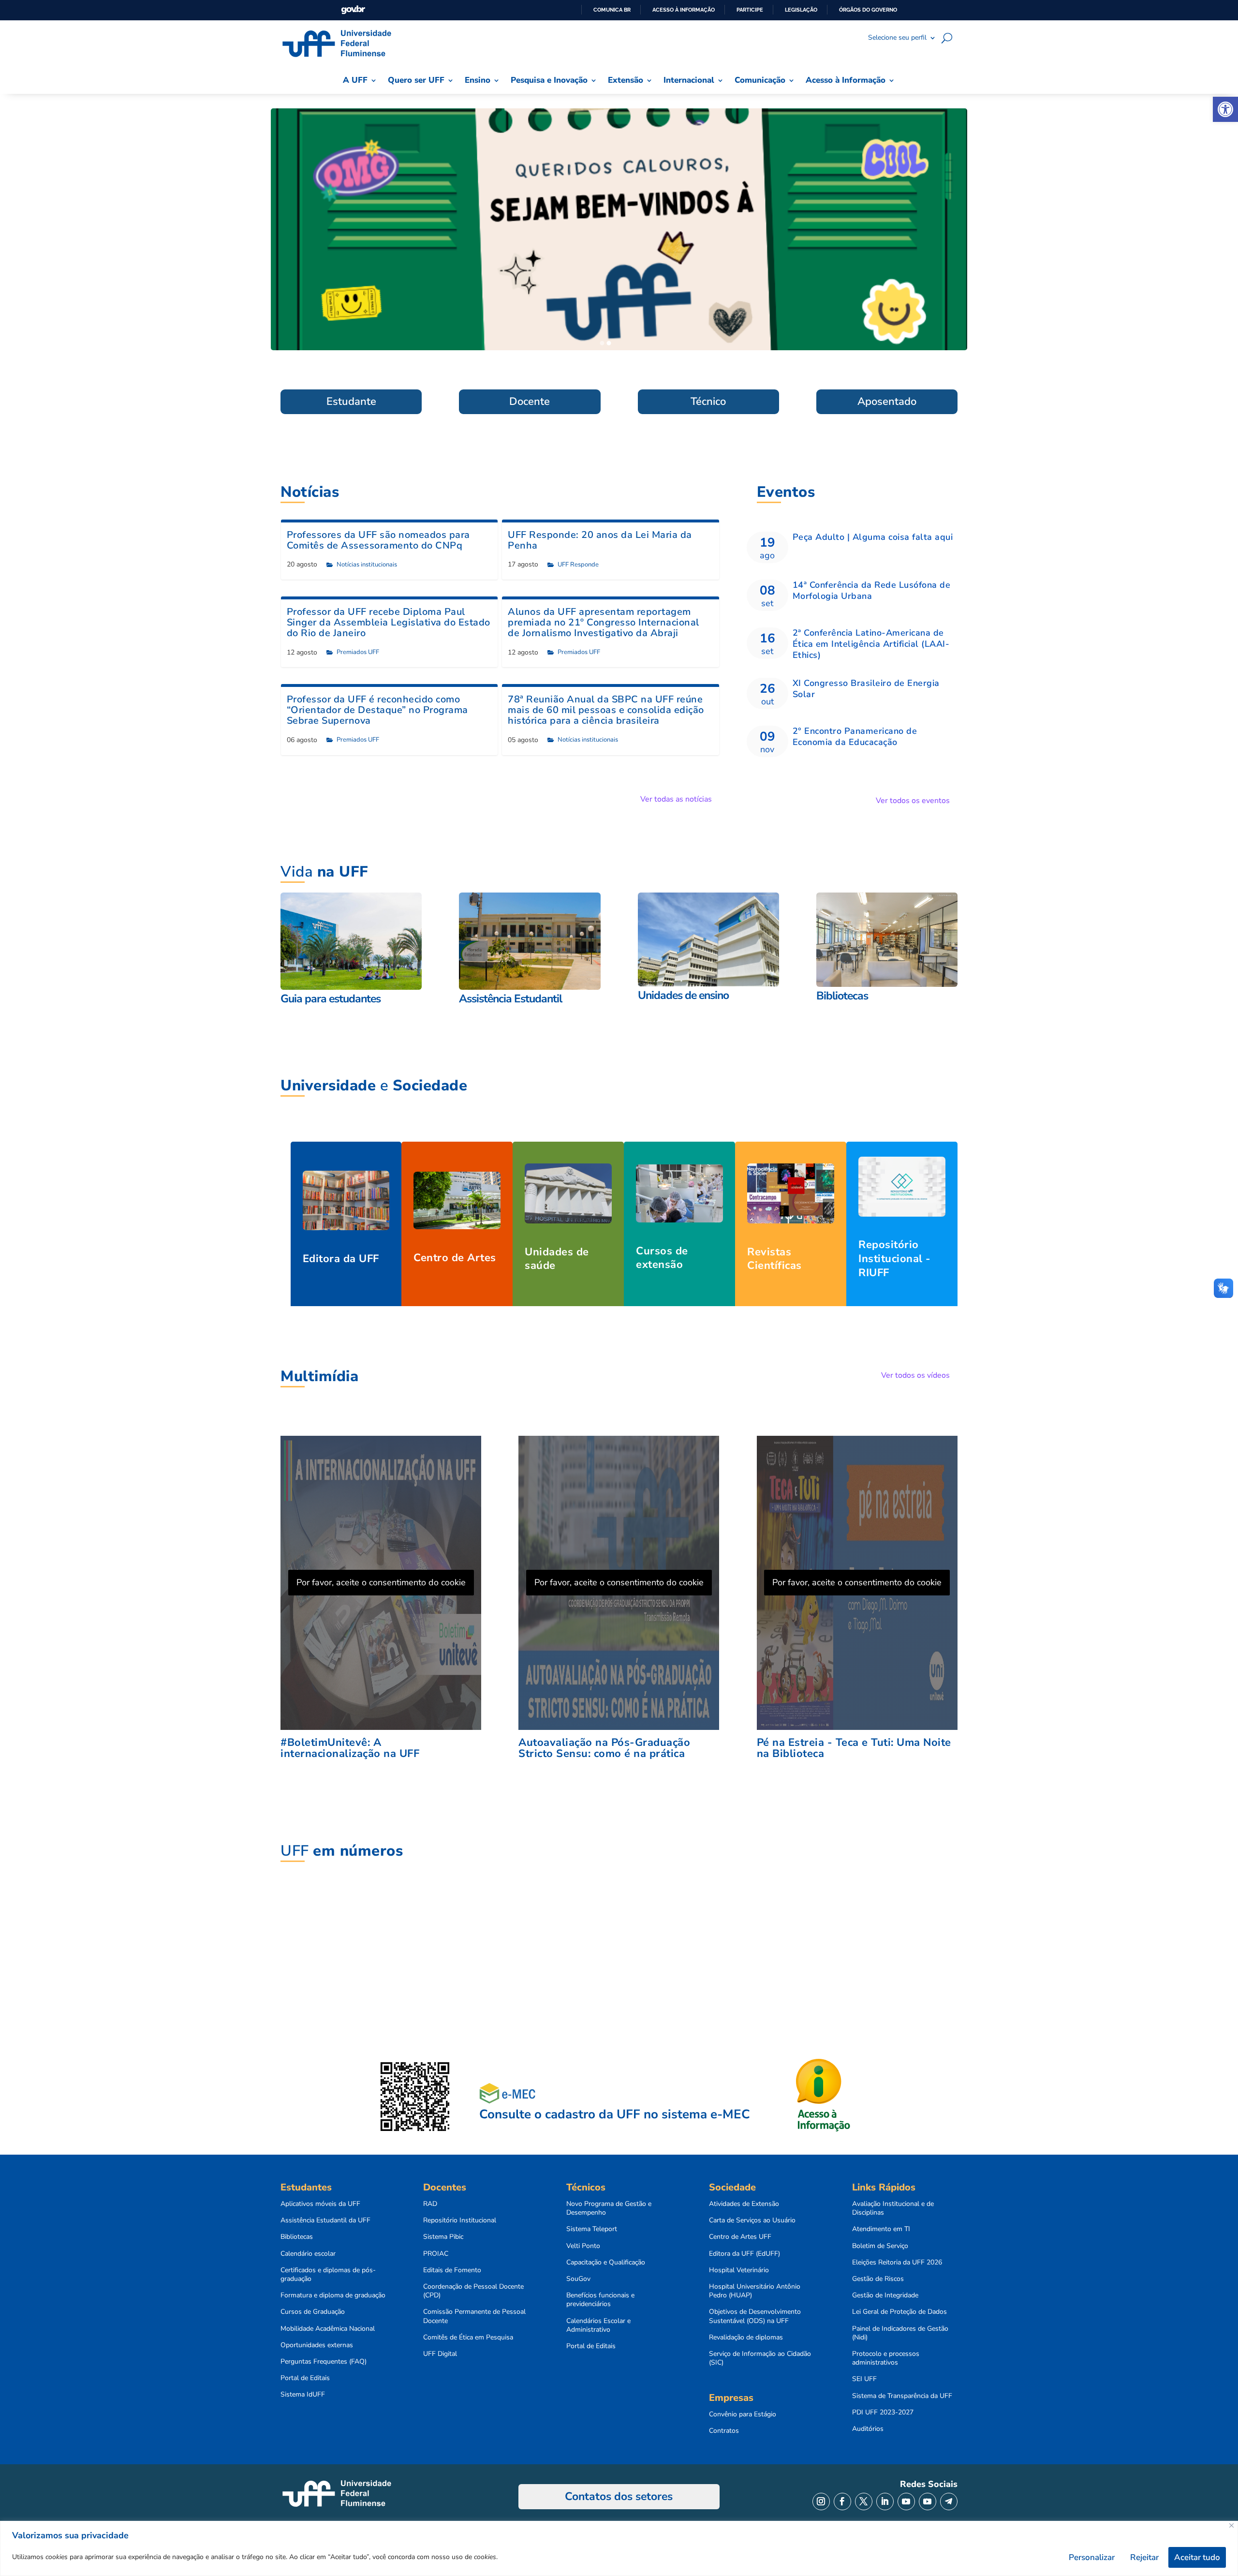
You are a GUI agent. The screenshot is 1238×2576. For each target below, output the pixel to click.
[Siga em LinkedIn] (885, 2502)
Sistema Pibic (443, 2237)
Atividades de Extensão (744, 2204)
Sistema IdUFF (303, 2395)
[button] (1225, 109)
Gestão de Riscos (878, 2279)
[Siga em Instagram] (821, 2502)
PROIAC (436, 2254)
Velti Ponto (583, 2246)
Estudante (351, 402)
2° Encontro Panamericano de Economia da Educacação (855, 737)
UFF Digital (440, 2354)
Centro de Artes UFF (740, 2237)
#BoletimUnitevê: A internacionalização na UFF (350, 1748)
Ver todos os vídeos (915, 1375)
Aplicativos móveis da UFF (320, 2204)
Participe (750, 10)
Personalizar (1092, 2557)
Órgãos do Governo (868, 10)
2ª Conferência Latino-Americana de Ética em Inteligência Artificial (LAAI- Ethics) (871, 644)
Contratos (724, 2431)
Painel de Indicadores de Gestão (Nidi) (900, 2333)
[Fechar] (1231, 2525)
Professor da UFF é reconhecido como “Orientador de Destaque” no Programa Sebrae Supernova (377, 710)
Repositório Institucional (460, 2220)
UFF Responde (578, 565)
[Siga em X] (864, 2502)
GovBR (353, 10)
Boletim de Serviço (880, 2246)
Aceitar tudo (1197, 2557)
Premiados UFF (358, 652)
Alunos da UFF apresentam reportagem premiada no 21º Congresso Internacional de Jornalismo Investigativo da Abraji (604, 622)
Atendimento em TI (881, 2229)
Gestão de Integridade (885, 2295)
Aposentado (887, 402)
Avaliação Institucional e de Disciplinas (893, 2208)
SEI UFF (864, 2379)
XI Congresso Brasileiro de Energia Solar (866, 689)
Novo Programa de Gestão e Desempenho (609, 2208)
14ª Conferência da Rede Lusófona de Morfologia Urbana (872, 590)
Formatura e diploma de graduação (333, 2295)
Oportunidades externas (317, 2345)
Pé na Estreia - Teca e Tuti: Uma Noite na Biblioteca (854, 1748)
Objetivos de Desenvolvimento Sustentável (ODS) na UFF (755, 2316)
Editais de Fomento (452, 2270)
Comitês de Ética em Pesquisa (468, 2338)
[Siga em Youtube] (906, 2502)
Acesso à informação (684, 10)
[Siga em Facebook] (842, 2502)
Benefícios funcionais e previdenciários (600, 2300)
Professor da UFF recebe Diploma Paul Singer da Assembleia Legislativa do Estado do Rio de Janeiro (389, 622)
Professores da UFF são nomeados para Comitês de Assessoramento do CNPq (378, 540)
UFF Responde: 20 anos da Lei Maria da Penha (600, 540)
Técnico (708, 402)
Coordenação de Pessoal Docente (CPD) (473, 2291)
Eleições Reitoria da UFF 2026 (897, 2263)
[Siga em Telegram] (949, 2502)
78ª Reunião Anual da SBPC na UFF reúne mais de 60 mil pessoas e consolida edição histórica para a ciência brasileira (606, 710)
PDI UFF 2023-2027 (883, 2412)
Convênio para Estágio (743, 2414)
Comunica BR (612, 10)
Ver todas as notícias (676, 799)
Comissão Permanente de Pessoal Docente (474, 2316)
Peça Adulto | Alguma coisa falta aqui (873, 537)
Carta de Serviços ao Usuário (752, 2220)
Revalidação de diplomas (746, 2338)
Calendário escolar (308, 2254)
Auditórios (868, 2429)
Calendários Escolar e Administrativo (598, 2325)
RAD (430, 2204)
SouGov (578, 2279)
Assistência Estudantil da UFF (325, 2220)
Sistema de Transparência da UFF (902, 2396)
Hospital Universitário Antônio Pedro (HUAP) (755, 2291)
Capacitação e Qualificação (606, 2263)
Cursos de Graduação (313, 2312)
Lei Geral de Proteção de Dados (899, 2312)
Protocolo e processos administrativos (886, 2358)
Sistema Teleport (592, 2229)
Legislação (801, 10)
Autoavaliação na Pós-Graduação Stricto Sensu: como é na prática (604, 1748)
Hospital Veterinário (739, 2270)
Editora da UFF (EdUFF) (744, 2254)
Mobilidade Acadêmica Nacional (328, 2329)
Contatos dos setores (619, 2496)
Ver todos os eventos (913, 801)
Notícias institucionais (367, 565)
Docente (530, 402)
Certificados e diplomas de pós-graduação (328, 2275)
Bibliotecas (297, 2237)
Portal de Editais (305, 2378)
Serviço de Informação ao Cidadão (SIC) (760, 2358)
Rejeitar (1144, 2557)
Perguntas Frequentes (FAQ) (324, 2362)
